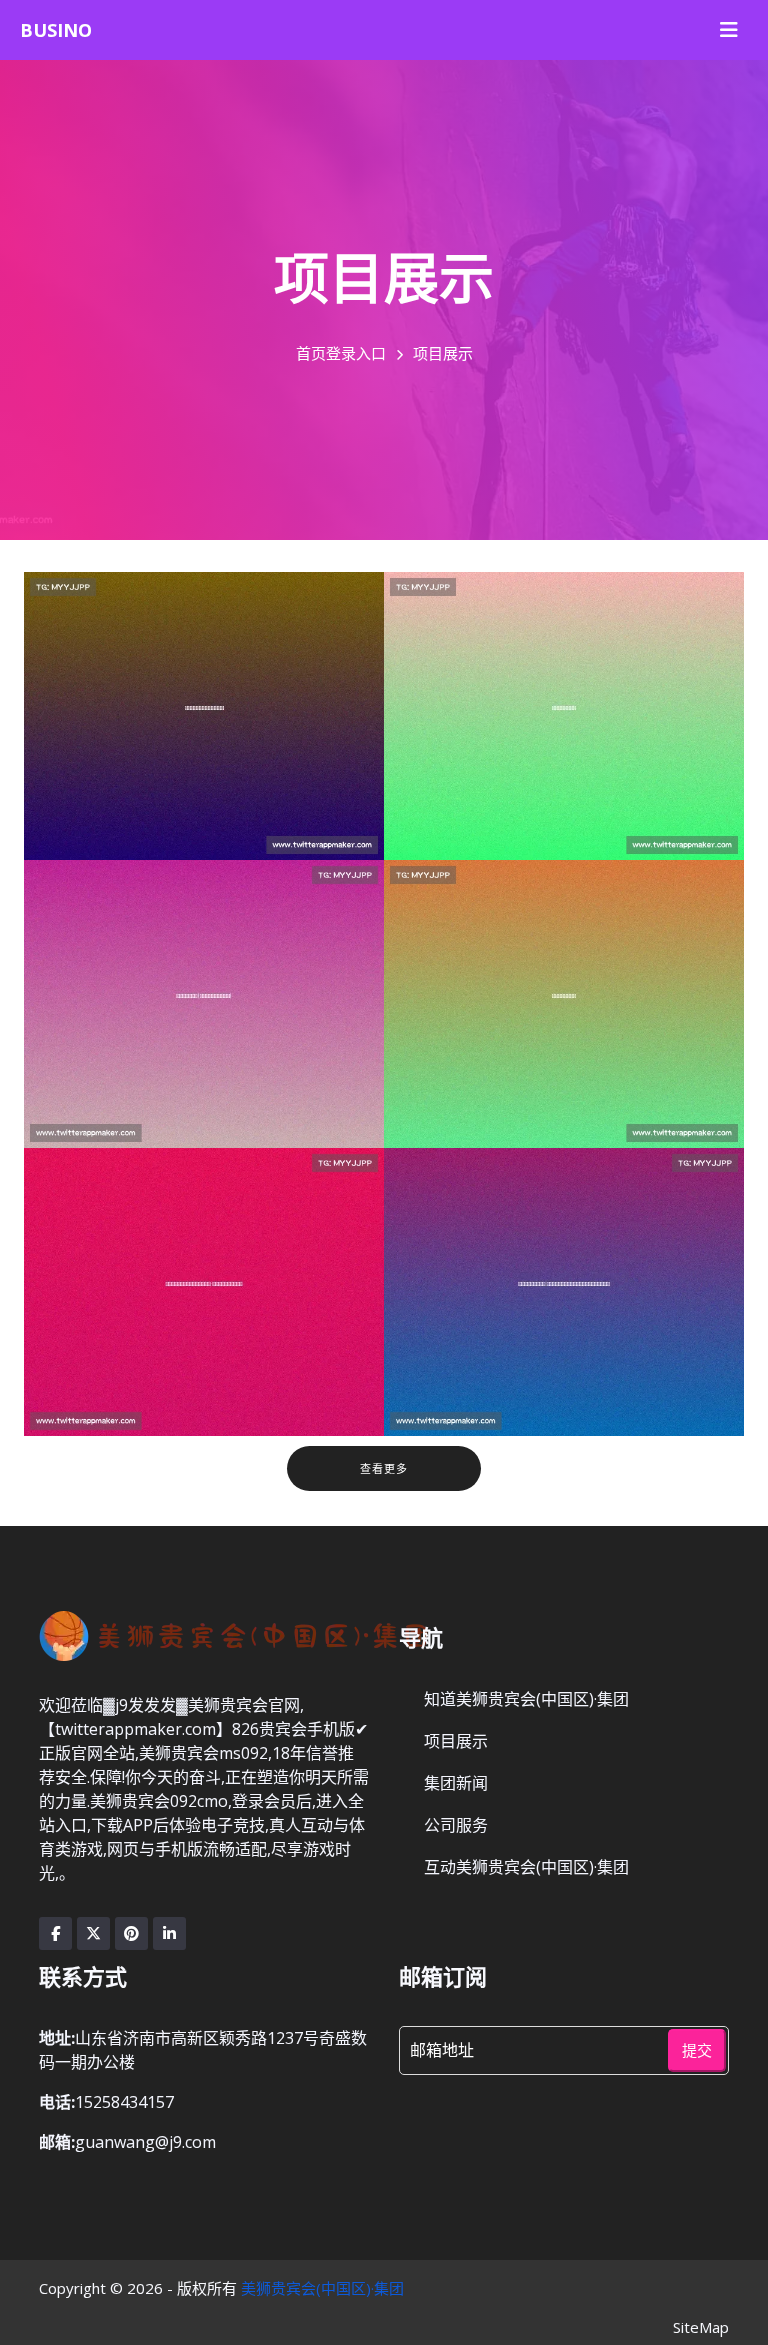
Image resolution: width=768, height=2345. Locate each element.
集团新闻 (456, 1783)
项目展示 (456, 1741)
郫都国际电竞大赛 (518, 754)
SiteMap (701, 2327)
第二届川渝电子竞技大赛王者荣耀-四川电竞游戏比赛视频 (201, 1330)
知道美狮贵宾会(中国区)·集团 (526, 1699)
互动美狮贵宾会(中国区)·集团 (526, 1867)
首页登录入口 (341, 353)
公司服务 (456, 1825)
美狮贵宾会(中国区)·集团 (322, 2288)
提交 (697, 2050)
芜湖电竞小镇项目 (518, 1042)
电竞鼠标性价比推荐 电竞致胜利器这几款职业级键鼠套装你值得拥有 (560, 1330)
